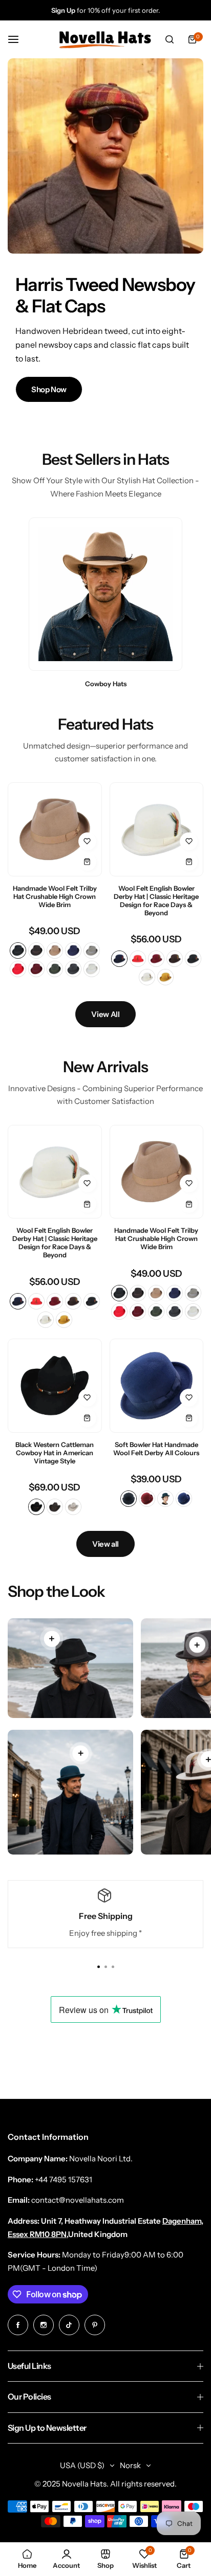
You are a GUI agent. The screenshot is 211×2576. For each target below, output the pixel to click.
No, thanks (105, 1373)
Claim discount (105, 1321)
